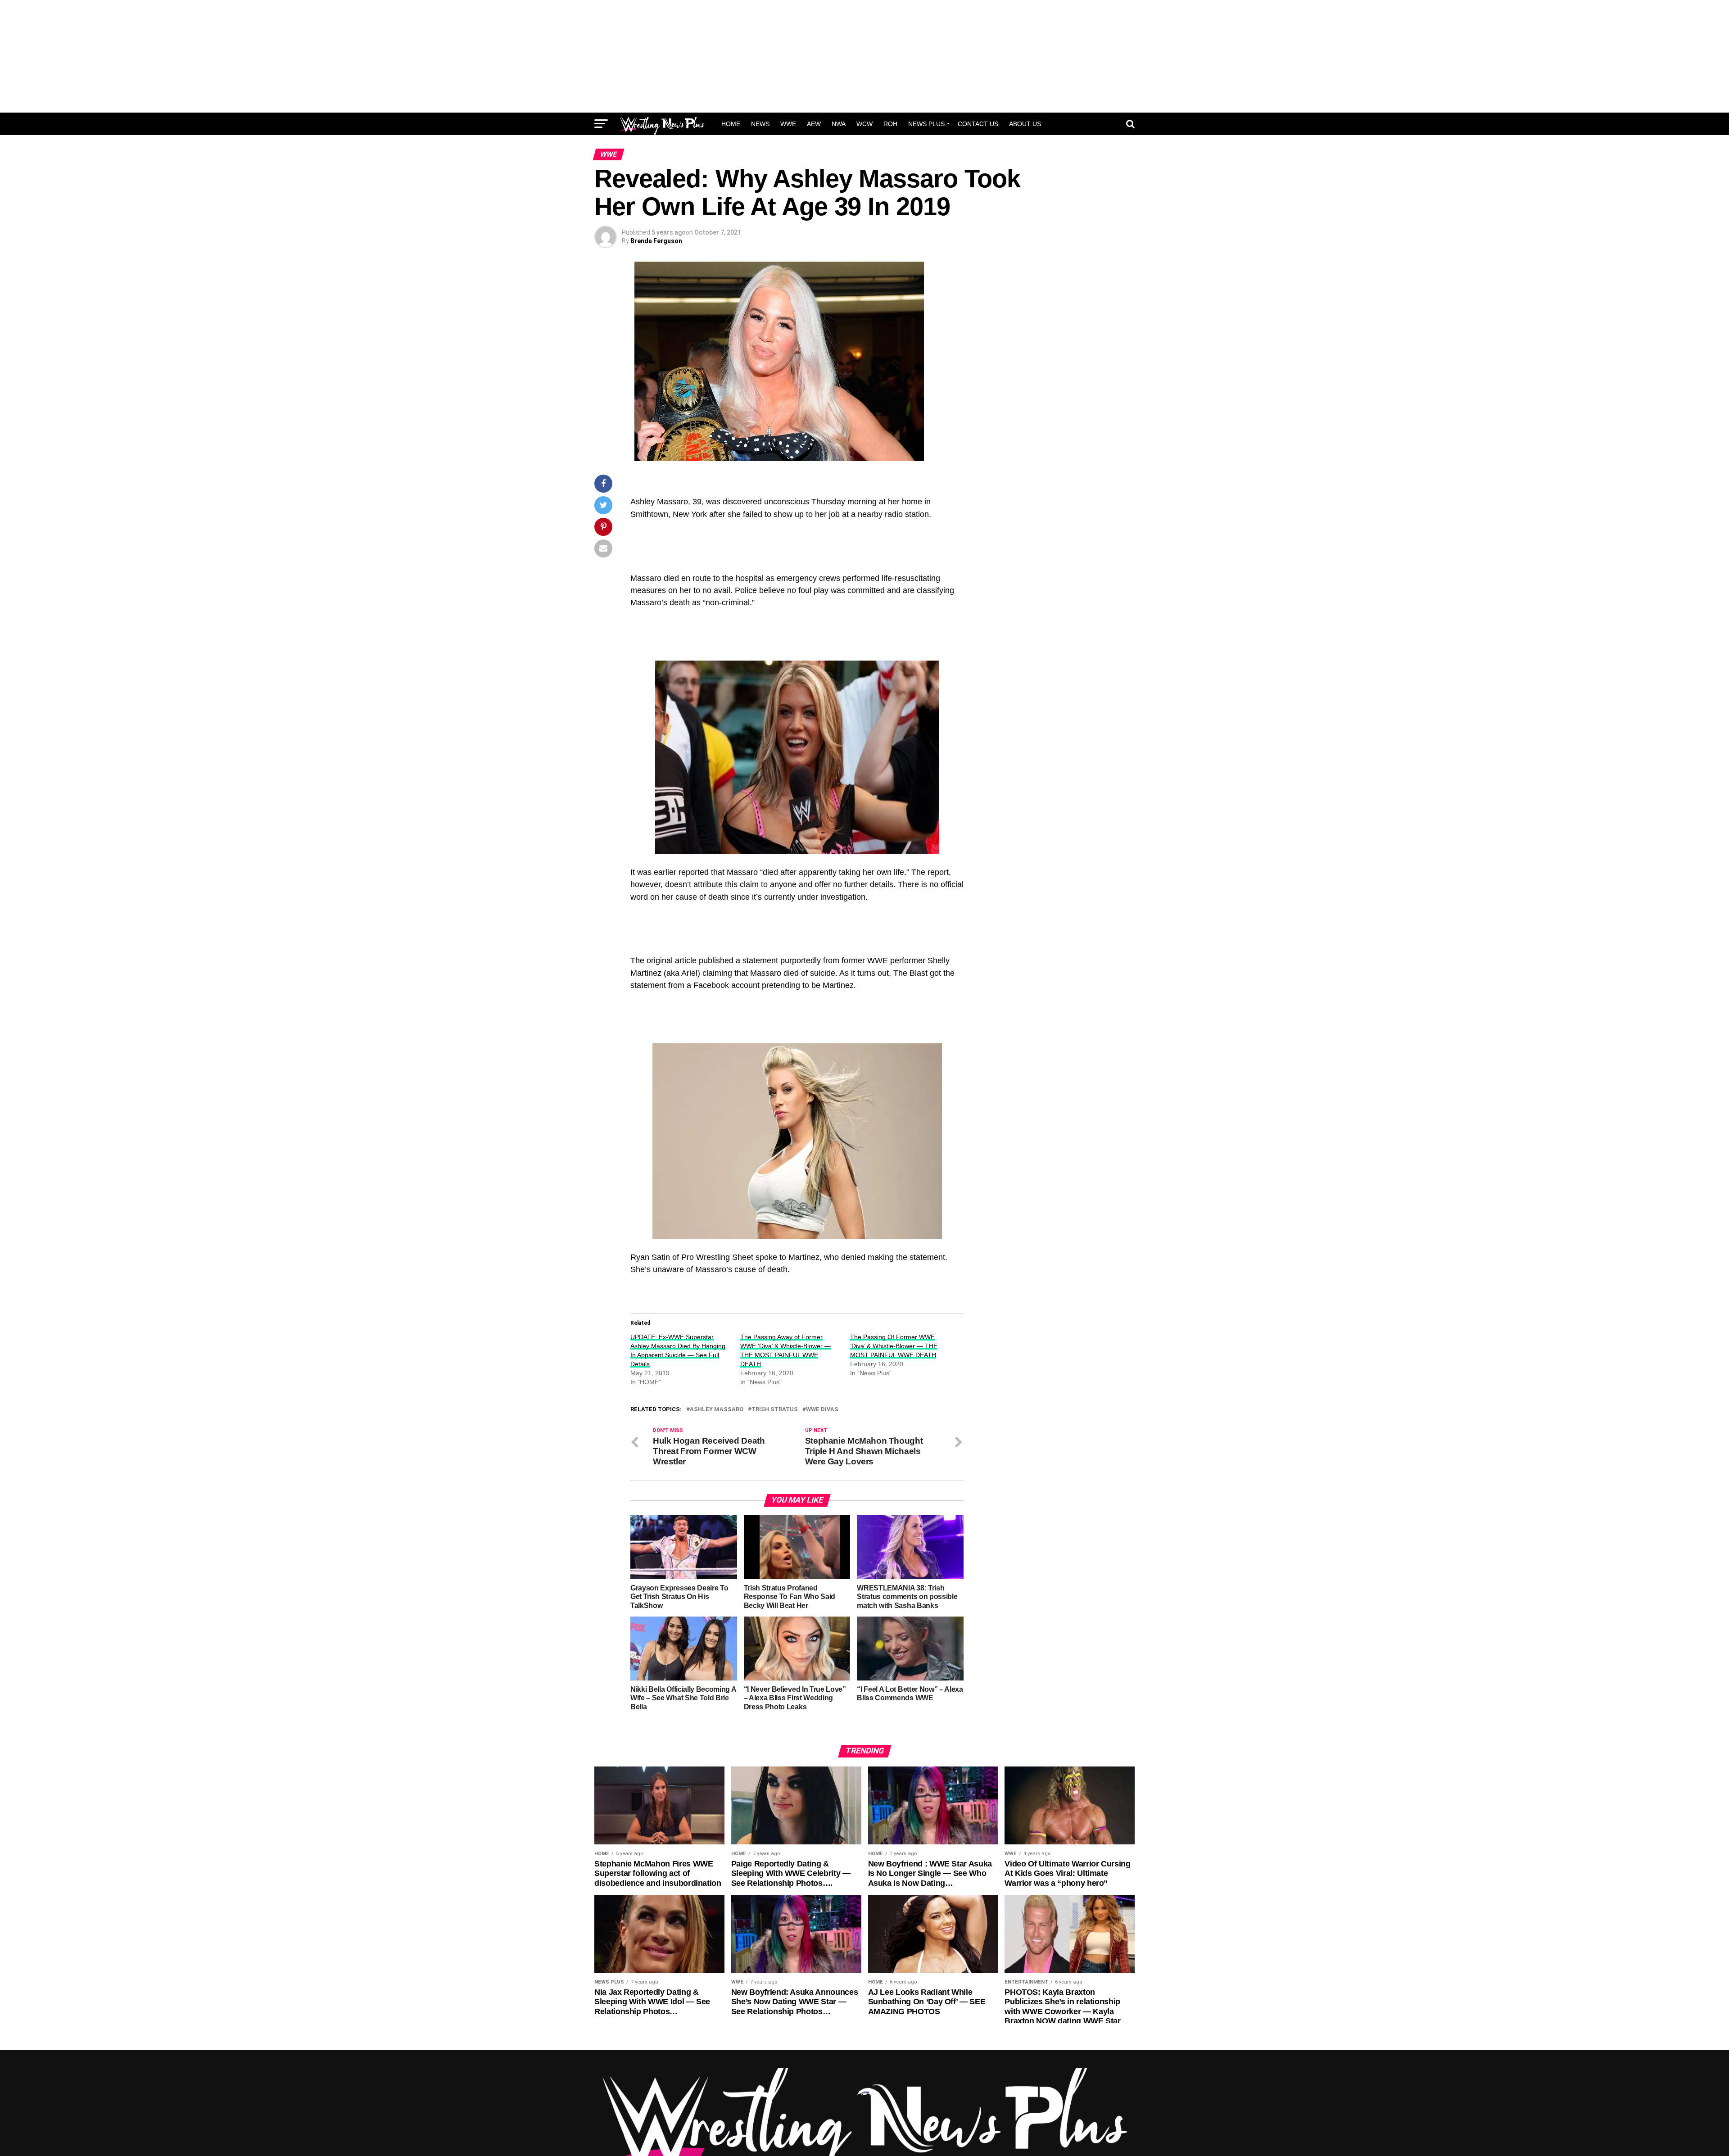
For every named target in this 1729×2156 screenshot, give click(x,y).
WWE (788, 124)
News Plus (926, 124)
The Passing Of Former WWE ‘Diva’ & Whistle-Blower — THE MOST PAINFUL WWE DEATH (894, 1346)
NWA (839, 124)
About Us (1025, 124)
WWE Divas (822, 1410)
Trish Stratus (775, 1410)
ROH (890, 124)
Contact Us (978, 124)
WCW (864, 124)
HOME (731, 124)
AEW (814, 124)
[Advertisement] (864, 56)
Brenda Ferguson (656, 241)
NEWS (760, 124)
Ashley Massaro (717, 1410)
